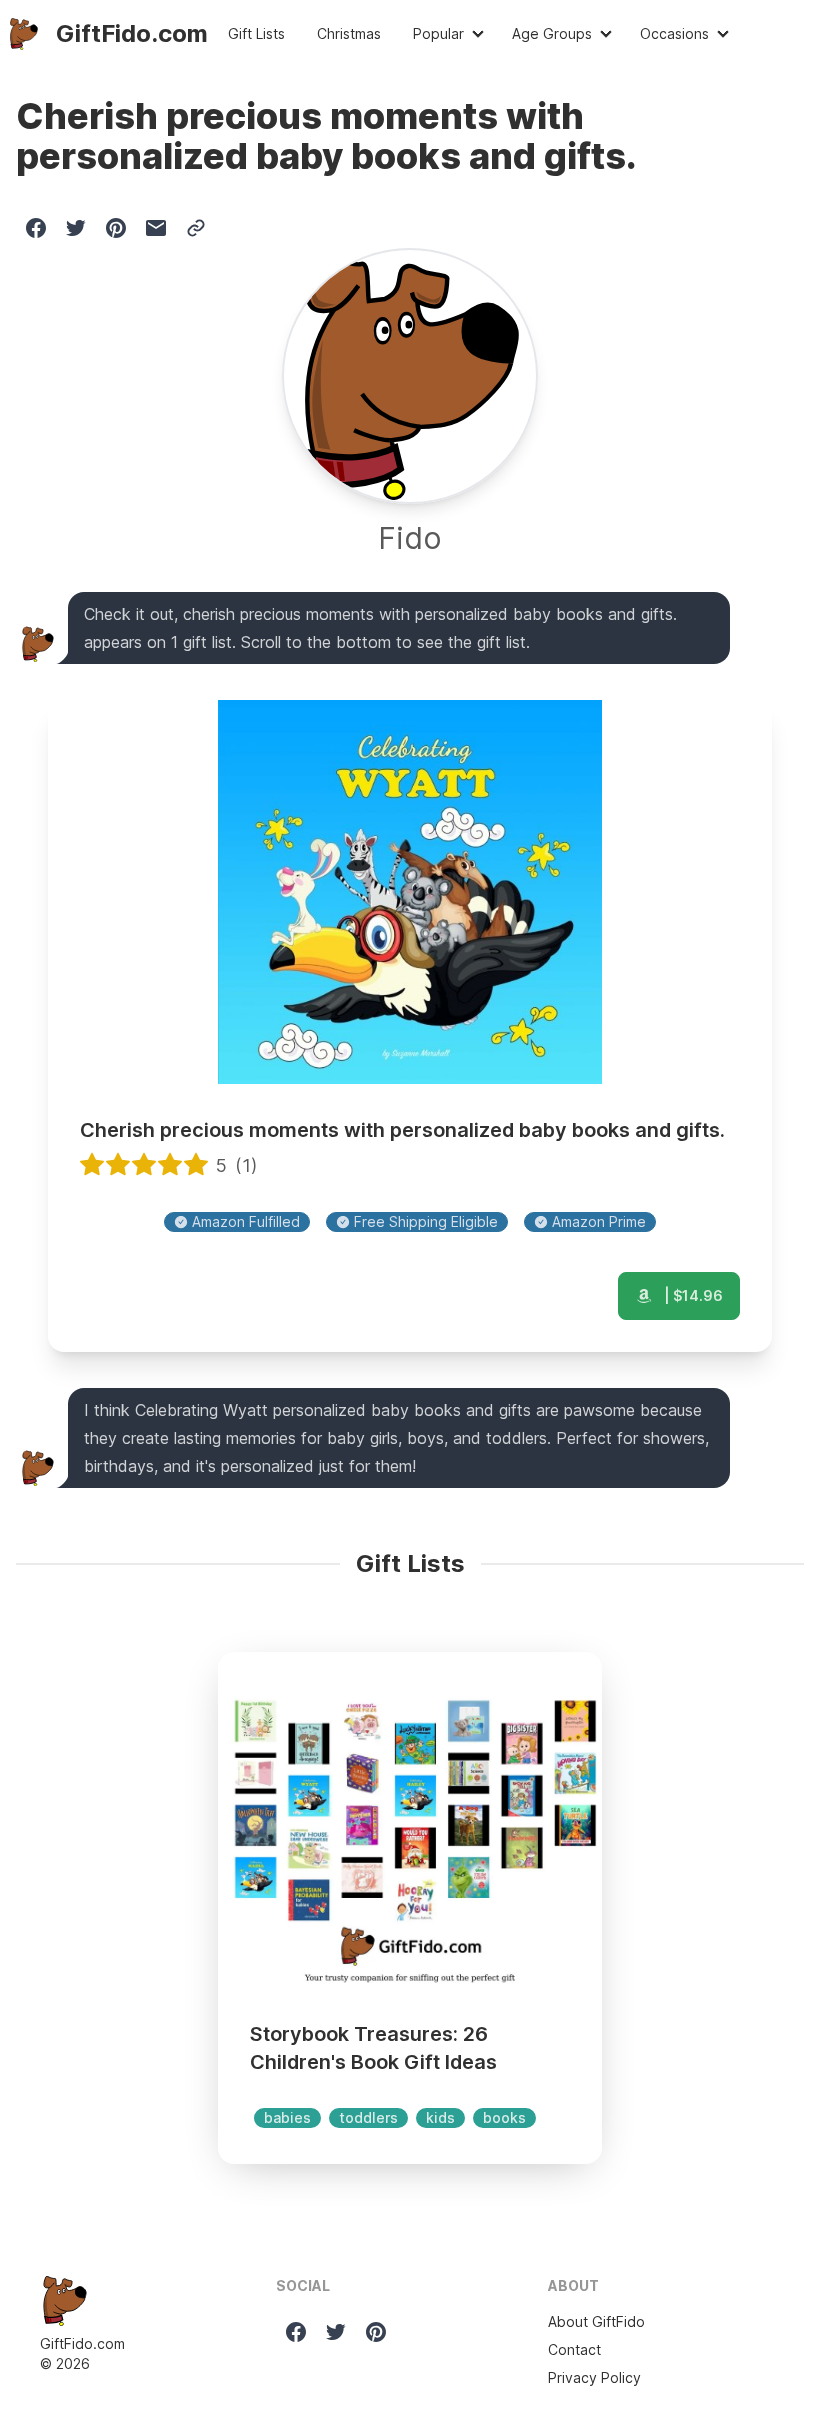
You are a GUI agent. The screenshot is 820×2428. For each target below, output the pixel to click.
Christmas (349, 33)
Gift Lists (256, 33)
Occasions (674, 33)
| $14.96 (692, 1295)
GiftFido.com (82, 2343)
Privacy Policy (594, 2377)
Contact (574, 2349)
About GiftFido (596, 2321)
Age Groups (552, 33)
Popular (438, 33)
